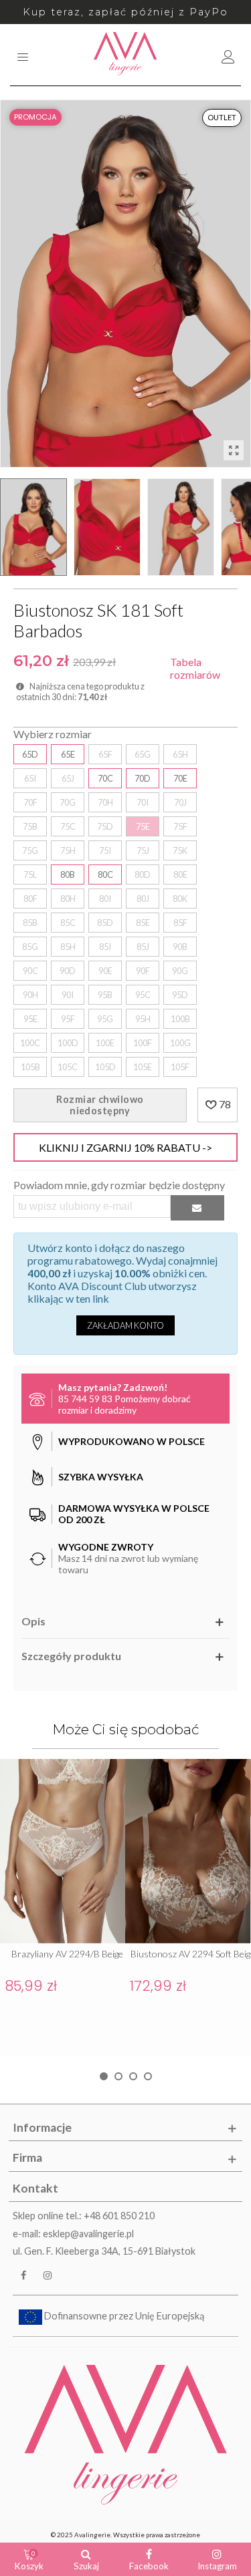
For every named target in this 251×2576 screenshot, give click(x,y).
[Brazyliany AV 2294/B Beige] (63, 1851)
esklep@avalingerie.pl (88, 2234)
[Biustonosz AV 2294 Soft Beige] (188, 1851)
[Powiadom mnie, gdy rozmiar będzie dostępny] (197, 1207)
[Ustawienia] (228, 55)
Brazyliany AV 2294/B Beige (67, 1954)
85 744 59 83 (85, 1399)
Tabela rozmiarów (195, 668)
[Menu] (23, 55)
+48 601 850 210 (119, 2216)
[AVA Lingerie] (125, 55)
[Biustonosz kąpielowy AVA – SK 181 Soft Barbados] (234, 450)
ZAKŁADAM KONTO (125, 1325)
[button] (104, 2076)
